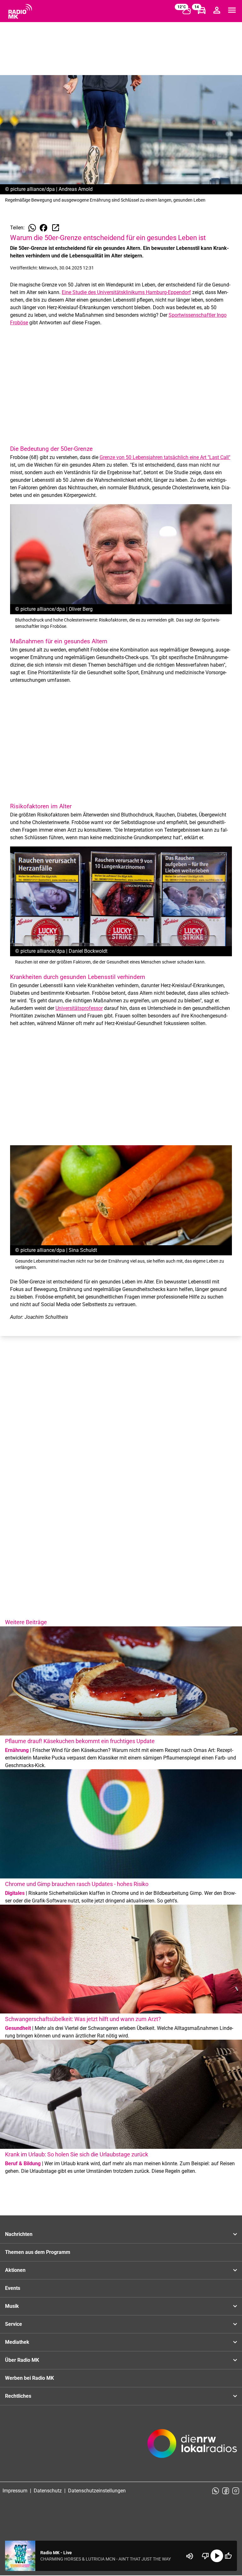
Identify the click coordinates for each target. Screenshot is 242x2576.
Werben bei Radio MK (29, 2378)
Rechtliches (18, 2396)
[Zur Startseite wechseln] (20, 11)
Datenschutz (48, 2491)
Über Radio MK (22, 2360)
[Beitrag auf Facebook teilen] (43, 228)
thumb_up (228, 2556)
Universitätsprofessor (79, 1008)
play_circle (217, 2556)
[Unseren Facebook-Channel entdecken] (226, 2491)
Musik (12, 2306)
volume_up (190, 2556)
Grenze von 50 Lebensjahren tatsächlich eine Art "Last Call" (165, 457)
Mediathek (17, 2342)
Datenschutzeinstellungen (97, 2491)
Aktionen (15, 2270)
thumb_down (205, 2556)
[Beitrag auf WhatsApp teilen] (32, 228)
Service (14, 2324)
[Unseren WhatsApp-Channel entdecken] (216, 2491)
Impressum (15, 2491)
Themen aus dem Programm (38, 2252)
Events (13, 2288)
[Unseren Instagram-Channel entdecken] (236, 2491)
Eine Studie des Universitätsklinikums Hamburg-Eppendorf (126, 292)
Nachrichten (19, 2234)
